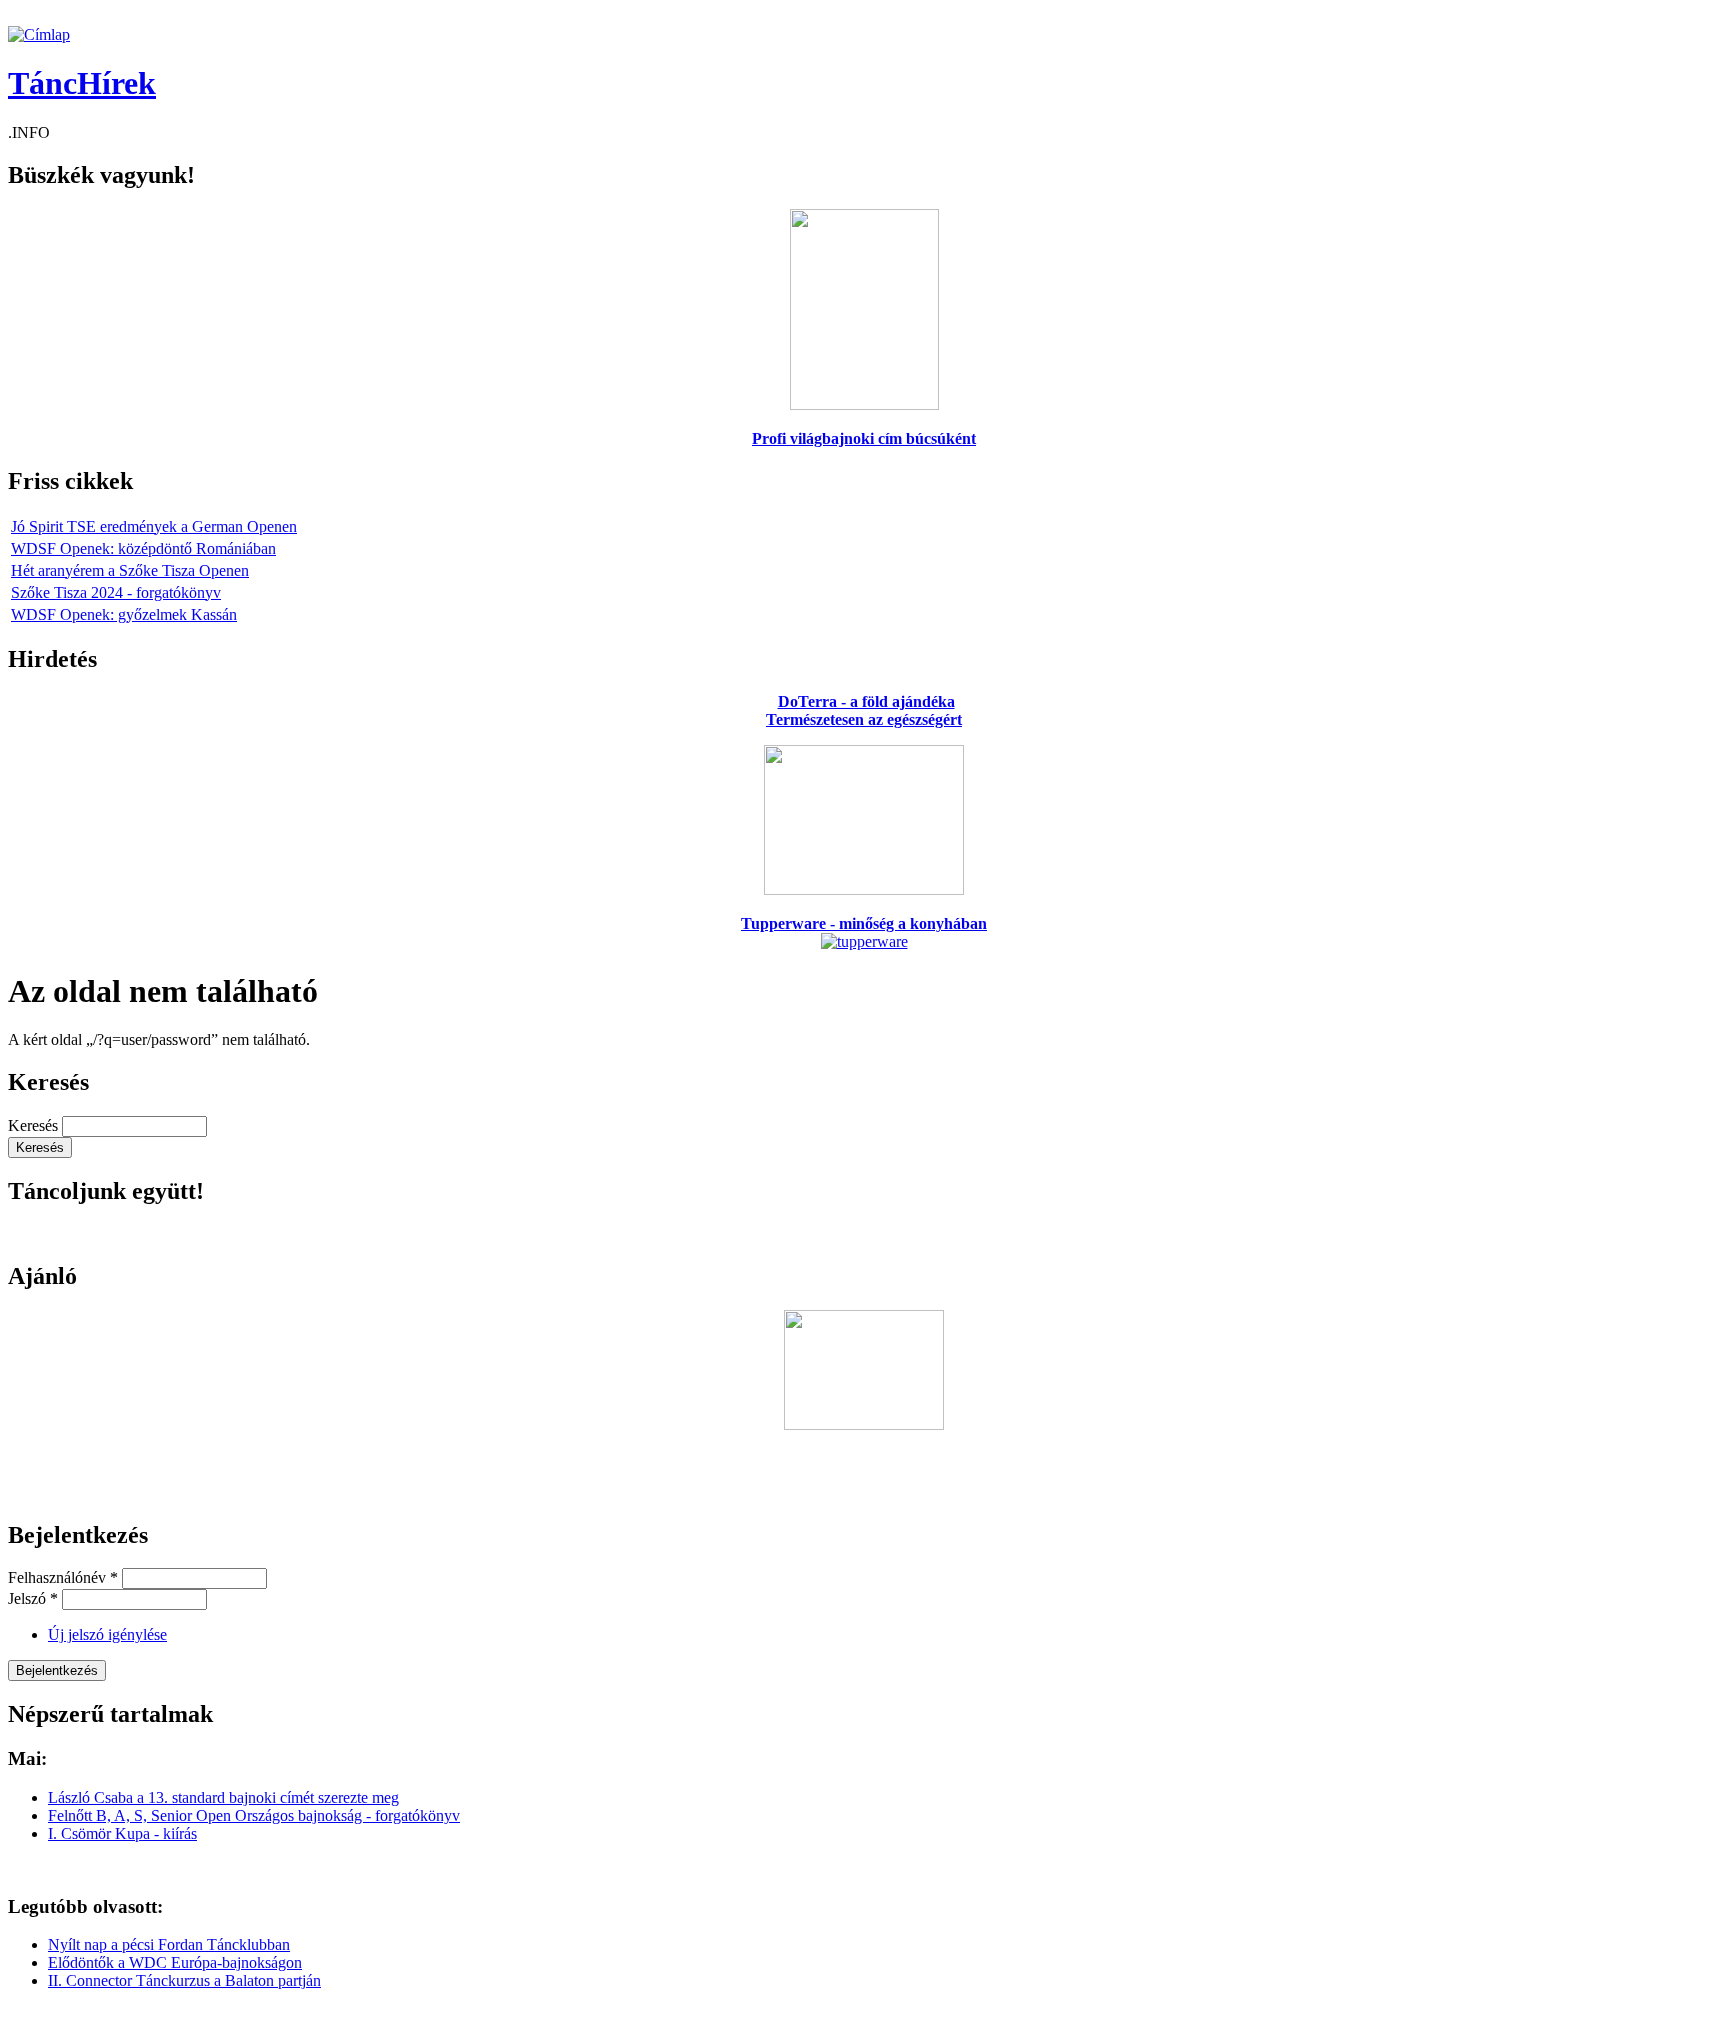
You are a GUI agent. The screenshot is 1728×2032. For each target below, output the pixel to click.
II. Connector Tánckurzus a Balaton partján (184, 1980)
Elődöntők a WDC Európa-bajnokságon (175, 1962)
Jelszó (33, 1598)
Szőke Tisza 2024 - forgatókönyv (116, 592)
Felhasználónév (63, 1577)
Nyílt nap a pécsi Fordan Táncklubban (169, 1944)
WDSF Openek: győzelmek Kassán (124, 614)
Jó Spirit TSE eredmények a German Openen (154, 526)
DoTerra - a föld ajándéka (866, 701)
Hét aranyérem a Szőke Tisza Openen (130, 570)
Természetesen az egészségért (864, 719)
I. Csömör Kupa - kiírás (122, 1833)
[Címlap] (39, 34)
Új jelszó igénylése (107, 1634)
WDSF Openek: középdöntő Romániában (143, 548)
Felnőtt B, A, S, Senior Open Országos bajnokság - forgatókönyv (254, 1815)
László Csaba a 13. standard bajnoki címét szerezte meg (223, 1797)
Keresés (35, 1125)
